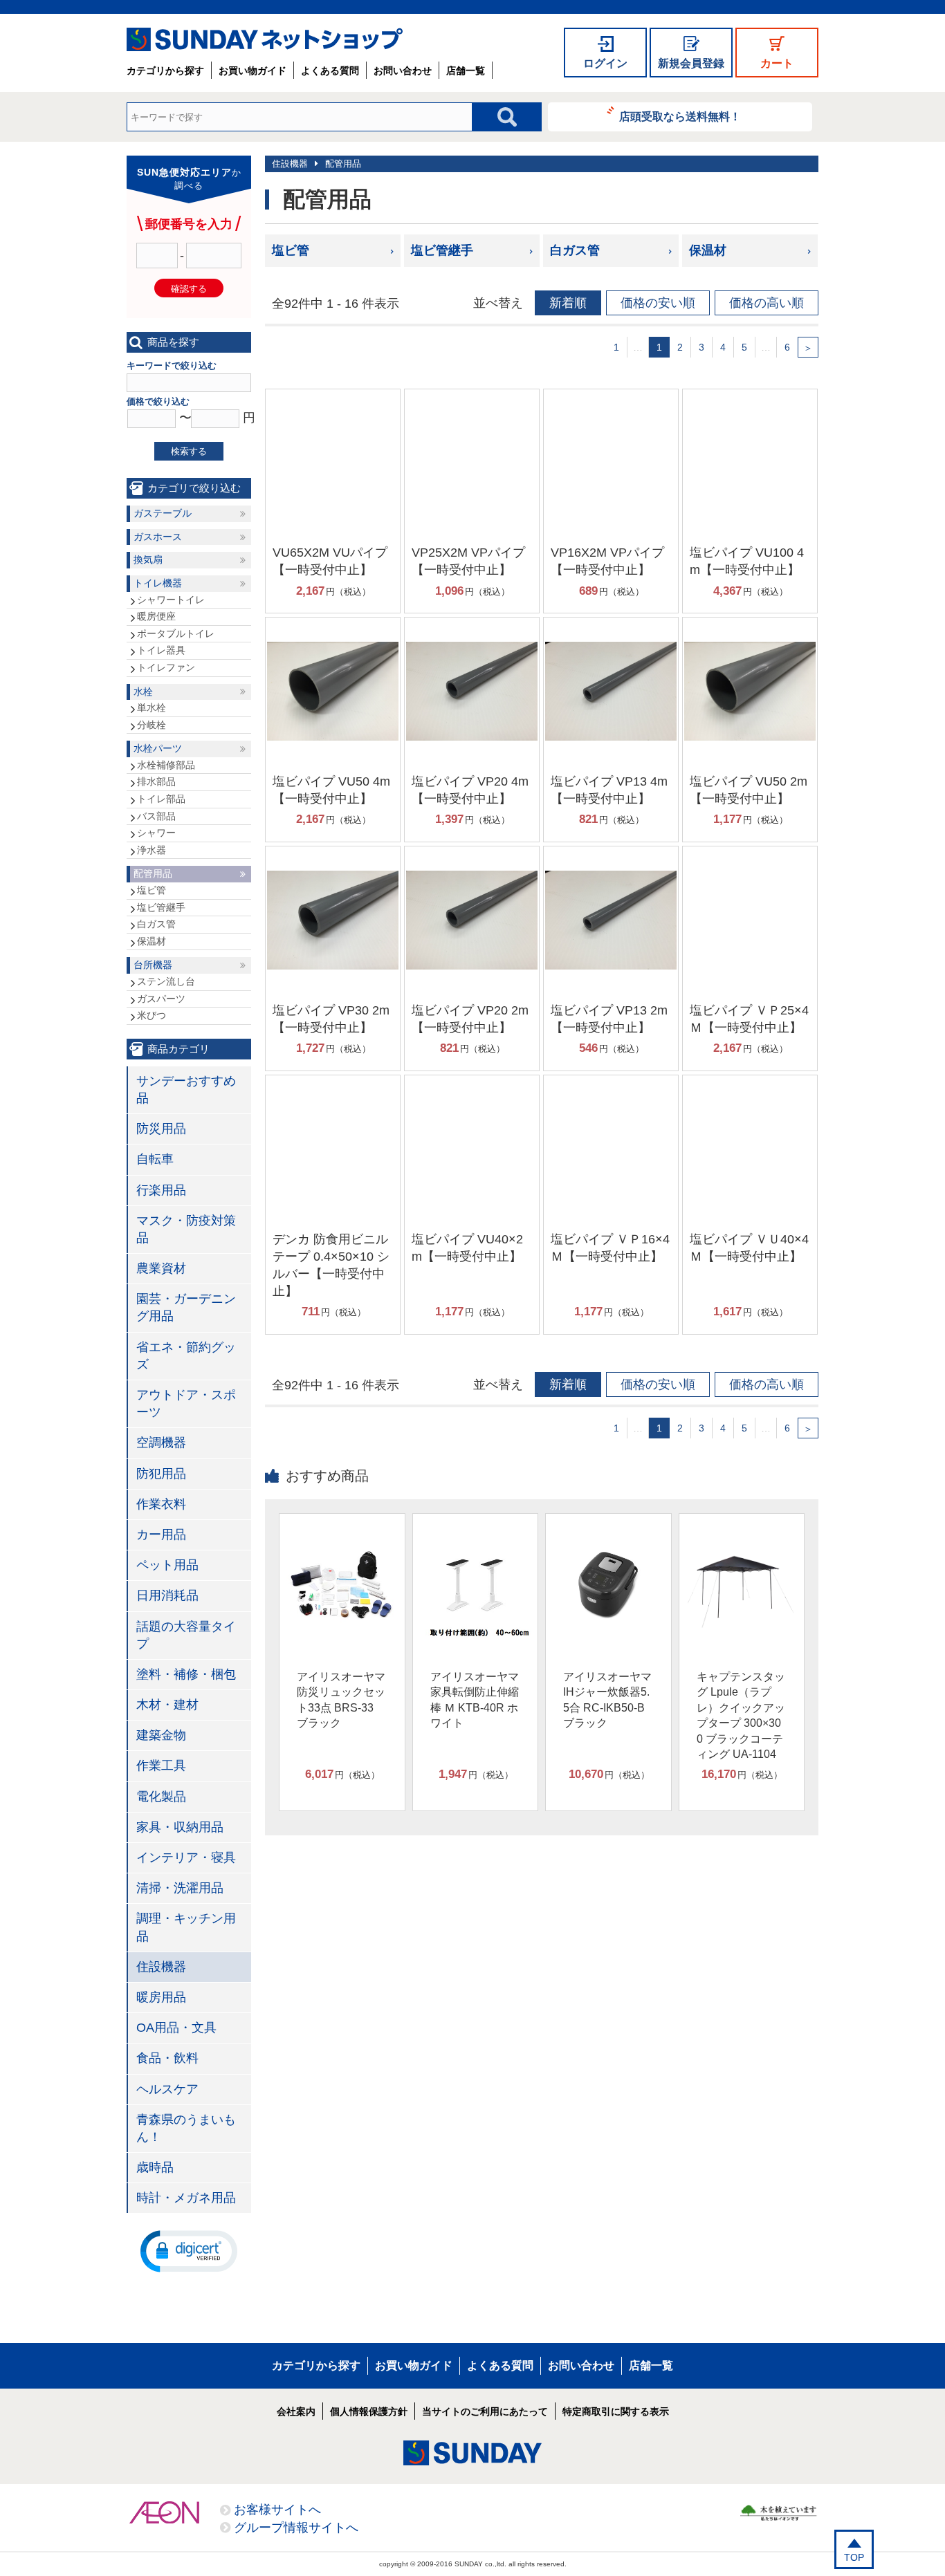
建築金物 (161, 1735)
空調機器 (161, 1443)
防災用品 (161, 1129)
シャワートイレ (171, 600)
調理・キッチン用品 (186, 1927)
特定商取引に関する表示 (616, 2411)
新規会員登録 (691, 63)
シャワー (156, 833)
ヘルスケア (167, 2089)
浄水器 (152, 850)
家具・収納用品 (180, 1827)
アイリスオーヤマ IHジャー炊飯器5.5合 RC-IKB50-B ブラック (607, 1700)
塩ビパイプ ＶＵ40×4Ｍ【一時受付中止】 (749, 1248)
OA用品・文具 (176, 2028)
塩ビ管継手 (442, 250)
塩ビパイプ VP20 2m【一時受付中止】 (470, 1019)
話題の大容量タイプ (186, 1635)
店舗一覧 (466, 71)
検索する (189, 451)
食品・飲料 (167, 2058)
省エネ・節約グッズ (186, 1356)
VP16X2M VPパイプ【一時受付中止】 (607, 561)
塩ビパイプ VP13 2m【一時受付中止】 (609, 1019)
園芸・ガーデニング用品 (186, 1307)
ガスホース (158, 537)
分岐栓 (152, 725)
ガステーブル (163, 513)
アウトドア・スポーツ (186, 1403)
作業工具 (161, 1766)
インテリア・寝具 (186, 1857)
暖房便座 (156, 616)
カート (777, 63)
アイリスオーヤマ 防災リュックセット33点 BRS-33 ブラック (341, 1700)
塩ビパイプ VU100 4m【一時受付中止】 (747, 561)
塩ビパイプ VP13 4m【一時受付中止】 (609, 790)
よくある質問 (330, 71)
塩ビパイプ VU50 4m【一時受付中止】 (331, 790)
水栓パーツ (158, 748)
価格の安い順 (658, 303)
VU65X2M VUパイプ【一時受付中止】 (330, 561)
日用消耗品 (167, 1595)
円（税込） (333, 591)
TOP (854, 2557)
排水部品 (156, 781)
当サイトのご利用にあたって (485, 2411)
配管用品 (343, 164)
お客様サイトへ (277, 2510)
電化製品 (161, 1797)
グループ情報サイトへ (296, 2528)
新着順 (568, 303)
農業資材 (161, 1268)
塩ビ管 (291, 250)
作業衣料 (161, 1504)
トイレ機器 (158, 583)
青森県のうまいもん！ (186, 2128)
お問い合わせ (403, 71)
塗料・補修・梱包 (186, 1674)
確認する (189, 289)
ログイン (605, 63)
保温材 (708, 250)
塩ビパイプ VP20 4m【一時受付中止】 (470, 790)
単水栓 (152, 707)
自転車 (155, 1159)
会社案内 (296, 2411)
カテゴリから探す (165, 71)
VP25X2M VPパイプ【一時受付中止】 (468, 561)
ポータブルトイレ (176, 633)
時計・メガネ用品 (186, 2198)
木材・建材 (167, 1705)
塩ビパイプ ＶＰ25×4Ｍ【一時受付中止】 (749, 1019)
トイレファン (166, 667)
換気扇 (148, 559)
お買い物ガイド (253, 71)
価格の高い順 (767, 303)
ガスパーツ (161, 999)
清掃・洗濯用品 (180, 1888)
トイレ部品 (161, 799)
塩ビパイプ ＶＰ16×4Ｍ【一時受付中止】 (610, 1248)
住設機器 (290, 164)
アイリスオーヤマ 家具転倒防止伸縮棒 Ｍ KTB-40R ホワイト (475, 1700)
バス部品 (156, 816)
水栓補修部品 (166, 765)
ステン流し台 (166, 981)
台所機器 (153, 965)
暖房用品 (161, 1997)
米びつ (152, 1015)
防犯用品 (161, 1474)
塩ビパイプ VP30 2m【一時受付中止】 (331, 1019)
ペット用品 (167, 1565)
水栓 (143, 692)
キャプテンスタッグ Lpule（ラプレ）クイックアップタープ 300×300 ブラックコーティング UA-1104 (741, 1715)
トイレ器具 (161, 650)
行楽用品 (161, 1190)
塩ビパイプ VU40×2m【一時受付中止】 (467, 1248)
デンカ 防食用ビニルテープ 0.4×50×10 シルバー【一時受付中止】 (331, 1266)
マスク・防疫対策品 (186, 1229)
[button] (189, 2250)
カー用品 (161, 1535)
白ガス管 (575, 250)
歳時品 (155, 2167)
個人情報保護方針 (369, 2411)
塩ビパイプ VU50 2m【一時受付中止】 (749, 790)
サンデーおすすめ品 (186, 1090)
